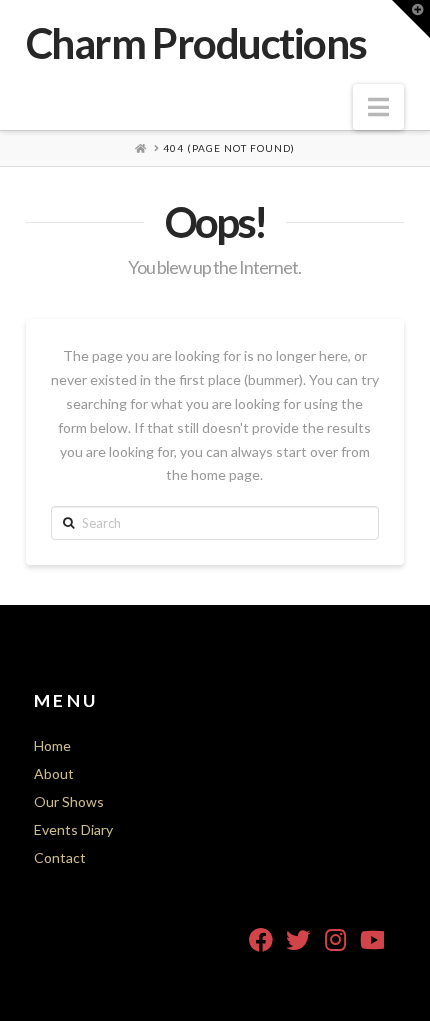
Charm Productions (196, 43)
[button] (378, 107)
